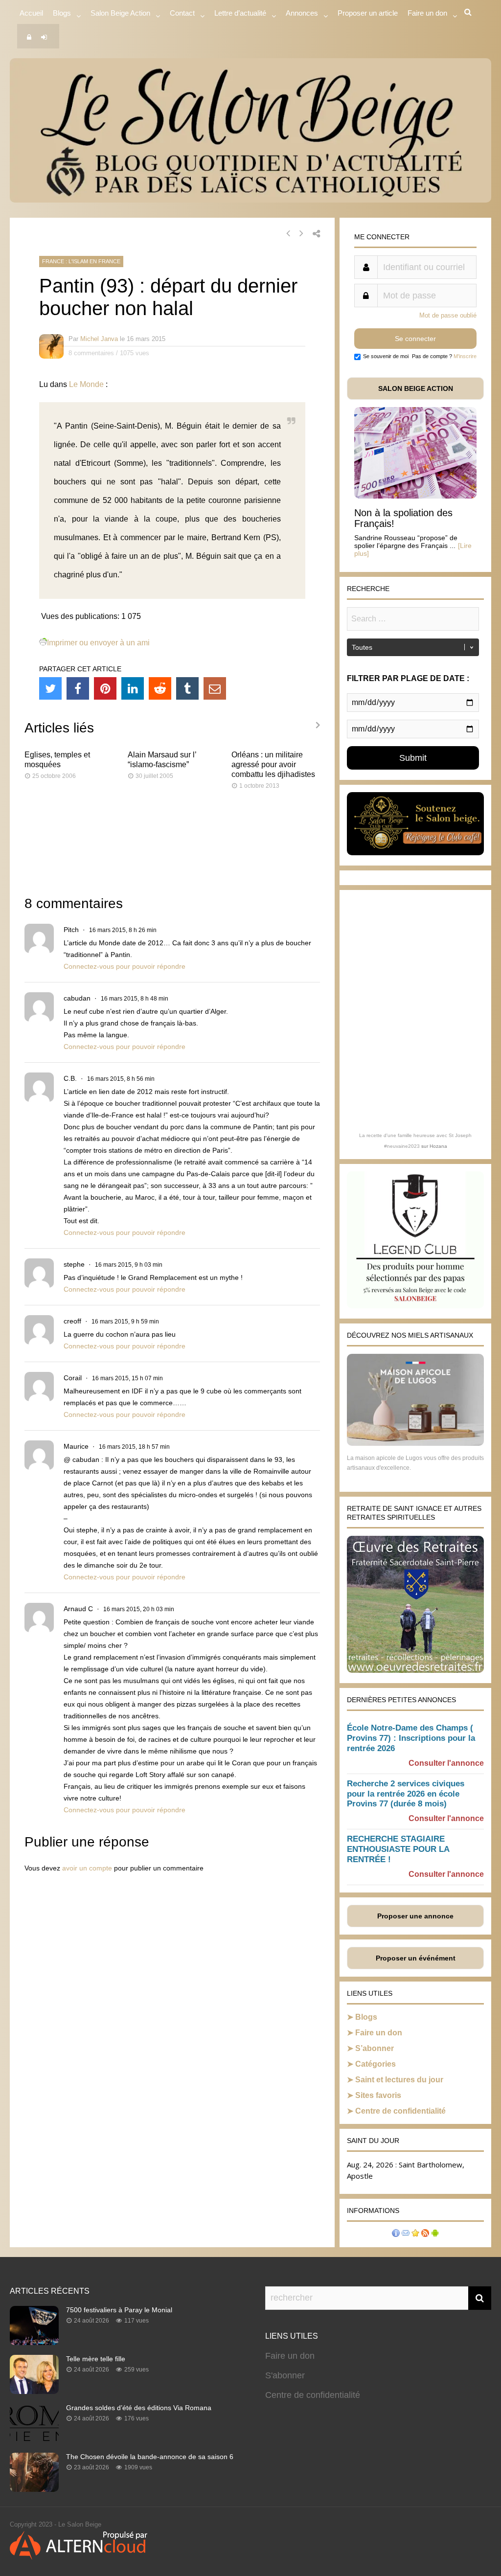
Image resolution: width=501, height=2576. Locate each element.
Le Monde (86, 384)
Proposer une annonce (415, 1916)
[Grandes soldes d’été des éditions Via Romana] (34, 2440)
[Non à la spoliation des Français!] (415, 496)
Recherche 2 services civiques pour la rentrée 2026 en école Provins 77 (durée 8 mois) (406, 1794)
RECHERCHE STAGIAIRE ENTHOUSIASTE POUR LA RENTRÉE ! (398, 1849)
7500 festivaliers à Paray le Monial (119, 2310)
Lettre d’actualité (240, 13)
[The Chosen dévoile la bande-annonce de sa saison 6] (34, 2489)
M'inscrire (465, 356)
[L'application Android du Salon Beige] (435, 2234)
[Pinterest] (105, 688)
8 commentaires (91, 353)
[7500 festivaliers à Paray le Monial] (34, 2342)
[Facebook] (78, 688)
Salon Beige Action (120, 13)
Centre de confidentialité (400, 2111)
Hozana (438, 1146)
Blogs (62, 13)
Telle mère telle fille (96, 2359)
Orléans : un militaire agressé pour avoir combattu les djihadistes (273, 764)
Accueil (31, 13)
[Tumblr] (187, 688)
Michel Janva (99, 339)
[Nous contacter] (406, 2234)
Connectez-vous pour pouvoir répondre (125, 966)
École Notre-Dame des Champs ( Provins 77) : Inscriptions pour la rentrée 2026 (411, 1738)
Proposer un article (368, 13)
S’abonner (375, 2048)
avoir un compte (87, 1868)
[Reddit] (160, 688)
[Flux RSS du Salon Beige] (425, 2234)
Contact (182, 13)
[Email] (215, 688)
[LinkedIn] (133, 688)
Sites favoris (378, 2095)
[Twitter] (50, 688)
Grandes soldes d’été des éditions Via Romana (139, 2408)
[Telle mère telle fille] (34, 2391)
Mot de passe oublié (448, 315)
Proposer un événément (416, 1958)
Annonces (302, 13)
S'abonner (285, 2375)
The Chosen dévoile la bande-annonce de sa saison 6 (150, 2457)
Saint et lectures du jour (399, 2080)
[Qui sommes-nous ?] (396, 2234)
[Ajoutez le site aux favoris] (415, 2234)
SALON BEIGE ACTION (416, 388)
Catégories (376, 2064)
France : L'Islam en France (81, 261)
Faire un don (379, 2033)
